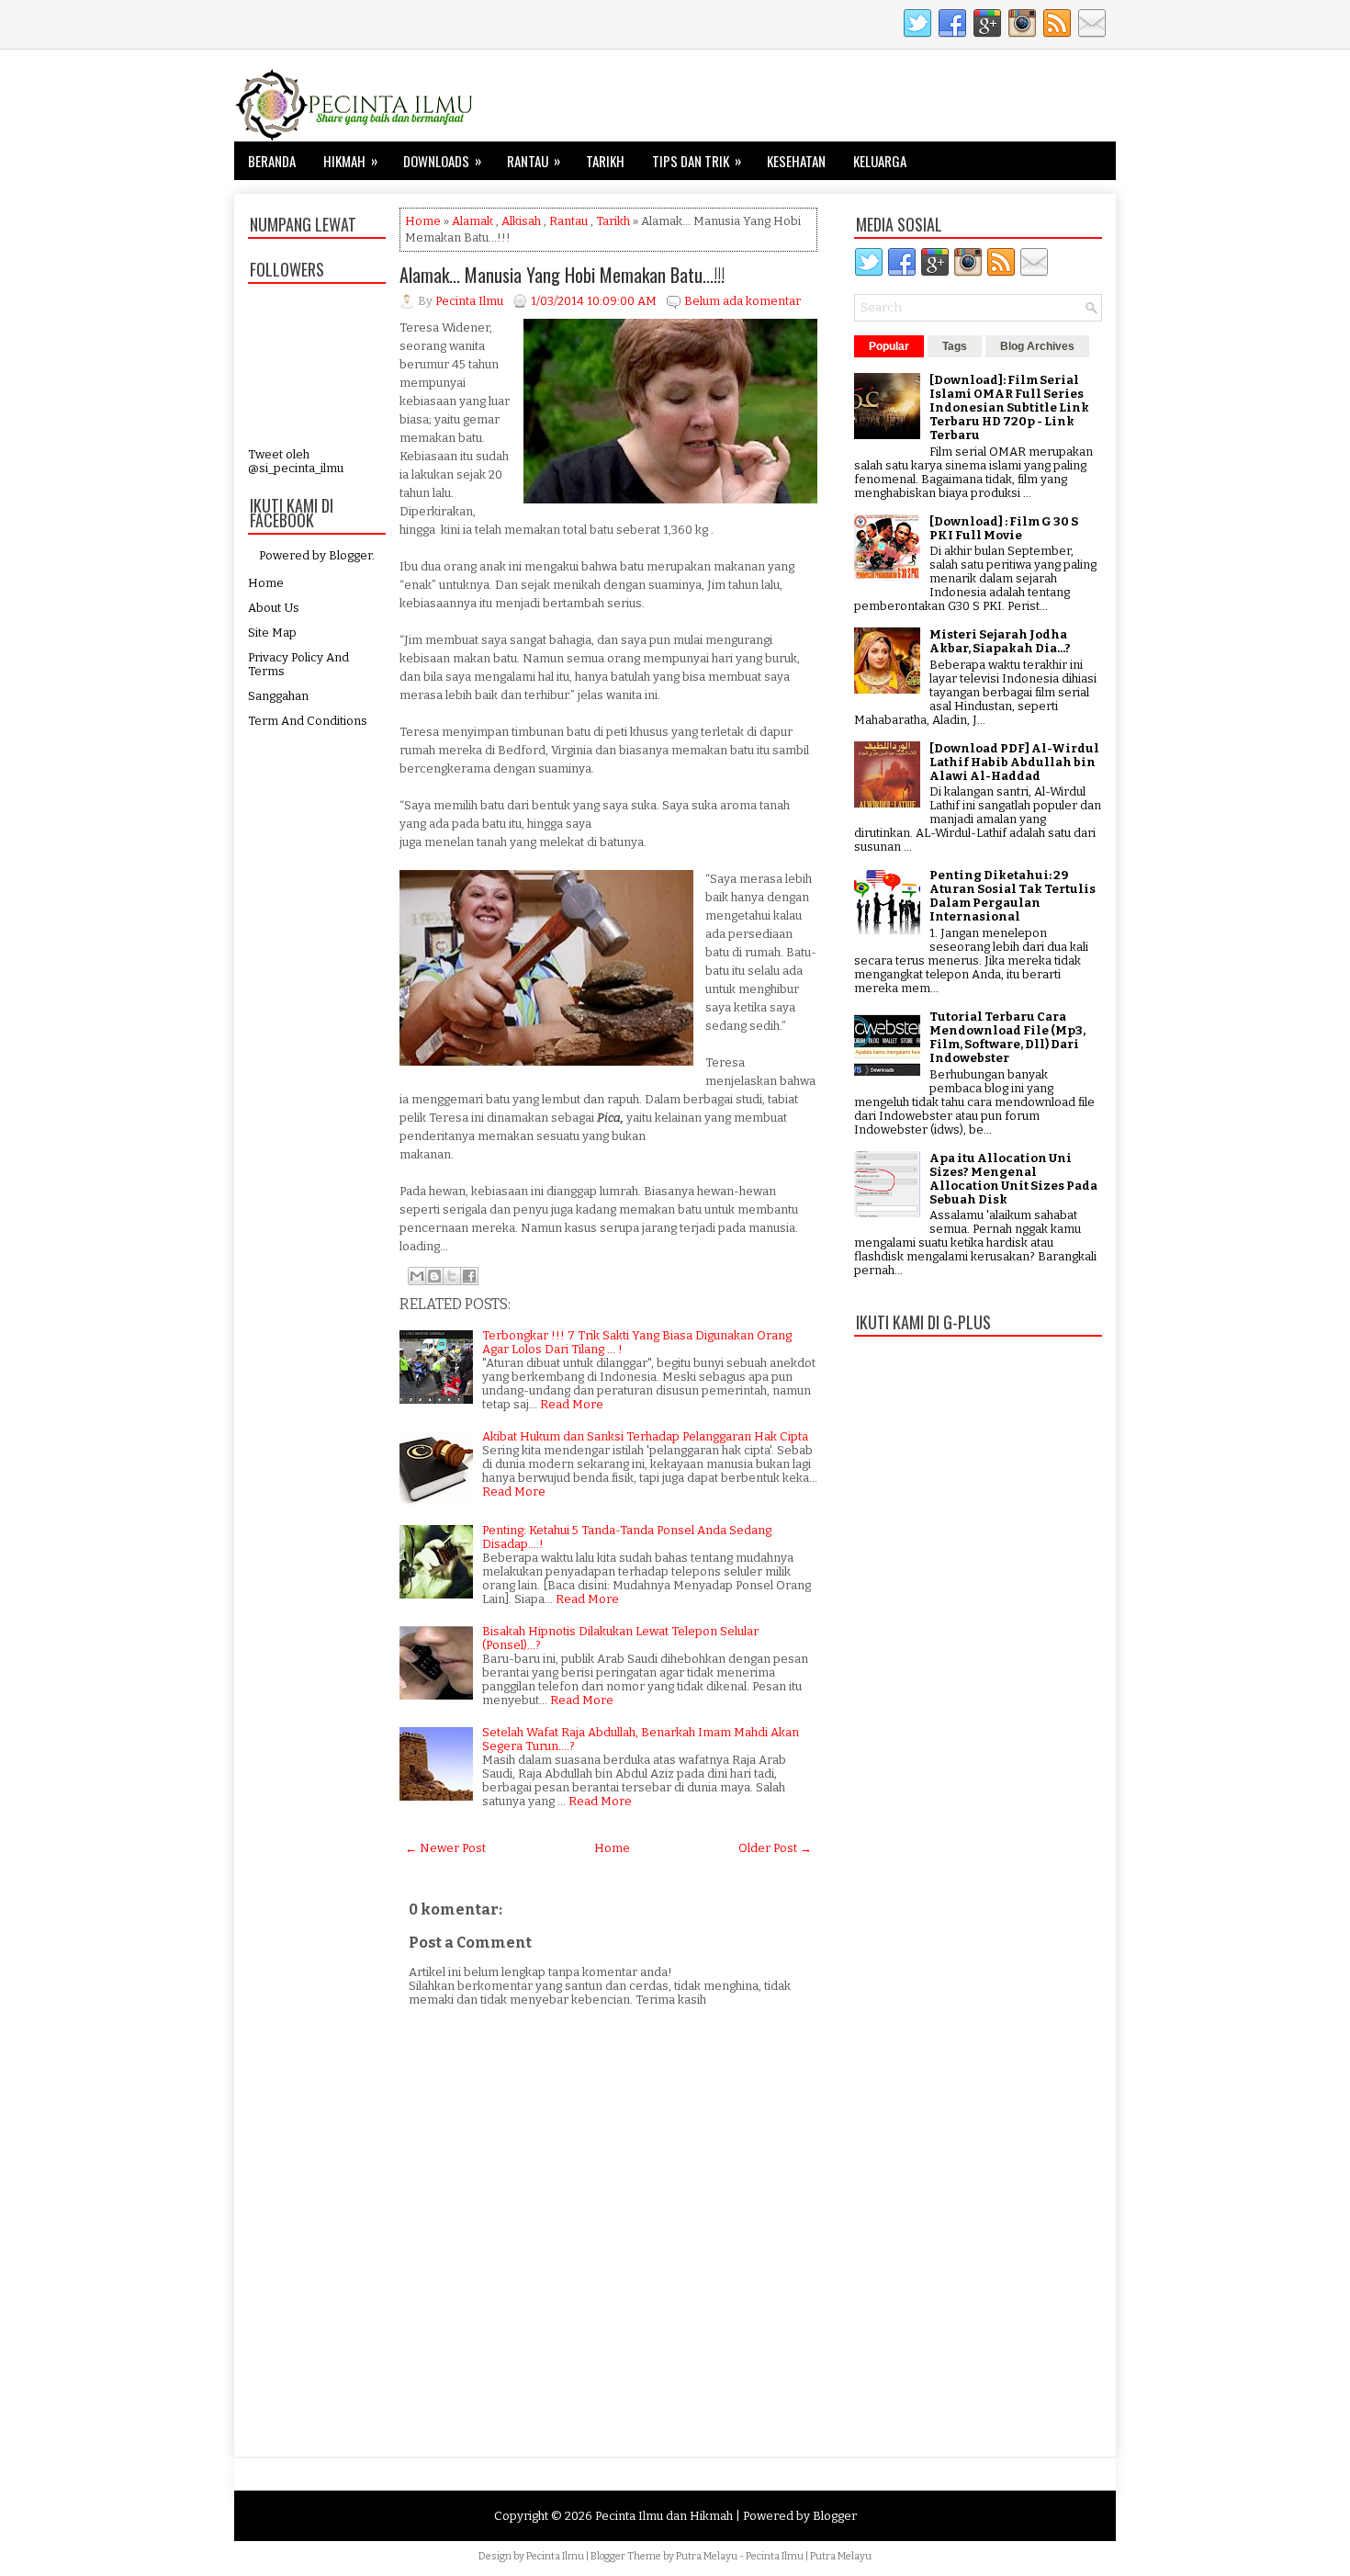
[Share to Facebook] (469, 1276)
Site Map (272, 633)
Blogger (350, 555)
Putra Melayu (707, 2556)
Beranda (272, 161)
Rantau (534, 160)
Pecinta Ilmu (555, 2556)
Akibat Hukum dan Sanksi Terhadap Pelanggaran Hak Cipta (645, 1436)
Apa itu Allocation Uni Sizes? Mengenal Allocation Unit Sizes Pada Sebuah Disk (1013, 1179)
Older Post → (775, 1848)
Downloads (442, 160)
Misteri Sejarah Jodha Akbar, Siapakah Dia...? (1000, 641)
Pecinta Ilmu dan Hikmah (664, 2516)
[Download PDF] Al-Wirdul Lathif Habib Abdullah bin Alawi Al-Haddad (1014, 762)
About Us (274, 608)
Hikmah (350, 160)
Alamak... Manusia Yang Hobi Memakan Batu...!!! (562, 275)
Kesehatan (796, 161)
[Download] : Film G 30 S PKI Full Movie (1004, 528)
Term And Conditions (308, 721)
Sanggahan (278, 696)
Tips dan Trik (697, 160)
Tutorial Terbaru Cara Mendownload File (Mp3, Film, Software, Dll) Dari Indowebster (1007, 1037)
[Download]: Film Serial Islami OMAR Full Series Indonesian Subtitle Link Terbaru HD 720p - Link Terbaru (1009, 407)
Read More (572, 1404)
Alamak (472, 221)
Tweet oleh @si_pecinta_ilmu (296, 461)
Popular (889, 346)
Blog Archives (1037, 346)
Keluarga (880, 161)
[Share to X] (452, 1276)
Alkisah (521, 221)
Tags (955, 346)
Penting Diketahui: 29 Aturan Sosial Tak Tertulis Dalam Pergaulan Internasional (1012, 896)
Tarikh (605, 161)
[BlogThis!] (434, 1276)
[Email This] (417, 1276)
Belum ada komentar (742, 301)
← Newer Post (445, 1848)
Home (266, 583)
